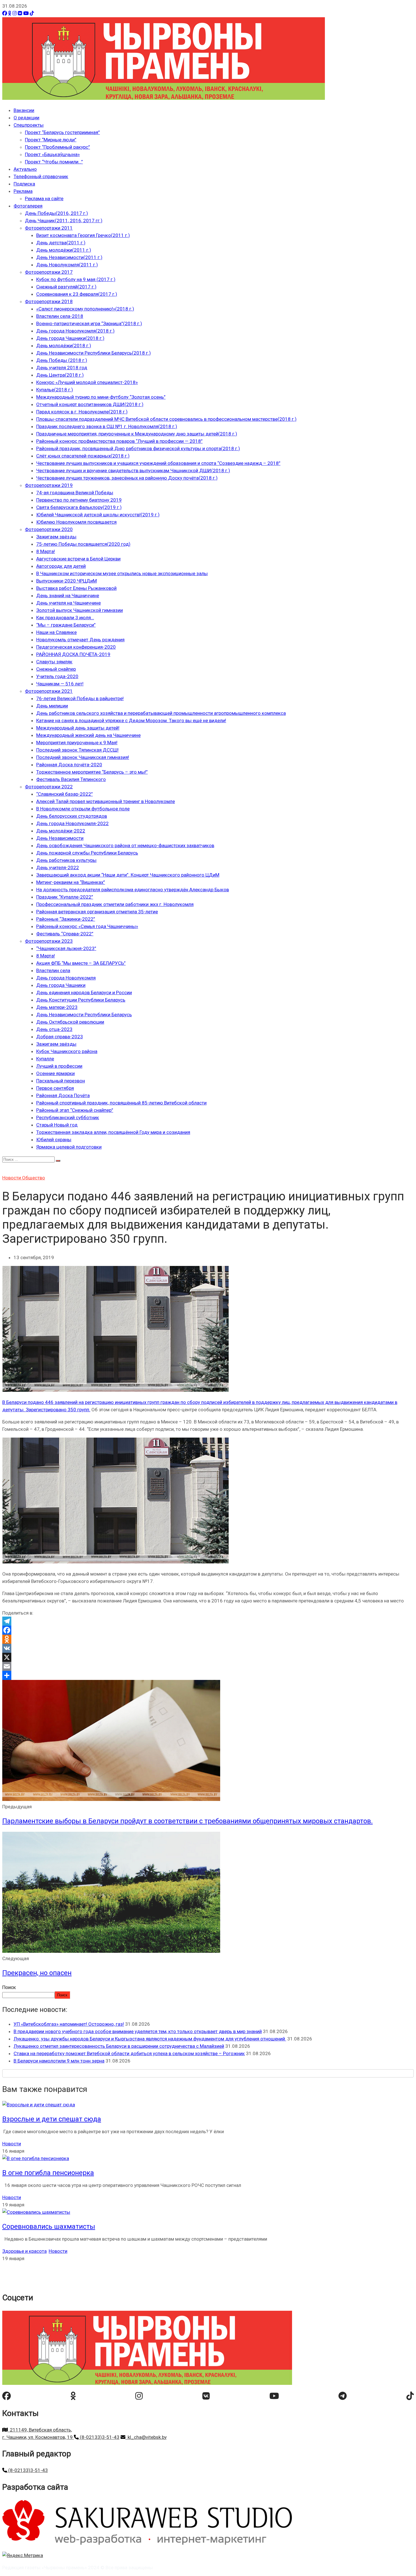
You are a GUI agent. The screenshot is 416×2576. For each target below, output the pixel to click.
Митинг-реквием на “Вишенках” (71, 882)
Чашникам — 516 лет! (60, 684)
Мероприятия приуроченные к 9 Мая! (77, 743)
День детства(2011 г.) (61, 243)
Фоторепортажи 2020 (49, 529)
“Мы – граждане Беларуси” (66, 625)
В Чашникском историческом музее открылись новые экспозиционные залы (122, 573)
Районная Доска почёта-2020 (69, 765)
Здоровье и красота (24, 2251)
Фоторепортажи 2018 (49, 301)
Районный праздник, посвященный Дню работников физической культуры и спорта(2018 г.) (138, 448)
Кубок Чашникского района (67, 1051)
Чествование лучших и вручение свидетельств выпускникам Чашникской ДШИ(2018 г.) (133, 471)
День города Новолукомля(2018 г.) (75, 331)
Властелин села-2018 (60, 316)
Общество (34, 1178)
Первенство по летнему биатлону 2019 (79, 500)
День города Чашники (61, 985)
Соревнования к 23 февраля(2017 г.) (77, 294)
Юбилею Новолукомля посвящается (76, 522)
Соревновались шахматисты (49, 2227)
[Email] (208, 1666)
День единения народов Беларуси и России (84, 993)
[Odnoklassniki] (208, 1639)
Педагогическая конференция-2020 (76, 647)
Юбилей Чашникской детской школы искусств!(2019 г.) (98, 515)
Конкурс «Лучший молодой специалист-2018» (87, 382)
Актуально (25, 169)
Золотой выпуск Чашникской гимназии (80, 610)
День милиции (52, 706)
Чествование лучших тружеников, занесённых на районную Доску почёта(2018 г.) (127, 478)
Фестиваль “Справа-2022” (65, 934)
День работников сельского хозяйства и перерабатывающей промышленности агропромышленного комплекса (161, 713)
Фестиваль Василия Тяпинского (71, 779)
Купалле (45, 1059)
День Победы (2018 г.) (62, 360)
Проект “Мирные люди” (51, 140)
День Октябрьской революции (70, 1022)
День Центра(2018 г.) (60, 375)
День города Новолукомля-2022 (72, 823)
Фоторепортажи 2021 (49, 691)
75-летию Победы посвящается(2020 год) (83, 544)
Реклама (23, 191)
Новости (12, 1178)
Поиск (9, 1987)
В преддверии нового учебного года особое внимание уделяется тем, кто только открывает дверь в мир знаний (138, 2031)
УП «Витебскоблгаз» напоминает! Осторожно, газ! (69, 2024)
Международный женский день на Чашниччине (88, 735)
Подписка (24, 184)
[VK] (20, 13)
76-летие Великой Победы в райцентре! (80, 698)
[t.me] (343, 2396)
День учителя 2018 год (62, 368)
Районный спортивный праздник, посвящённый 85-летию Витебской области (121, 1103)
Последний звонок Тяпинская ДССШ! (77, 750)
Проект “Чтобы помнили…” (54, 162)
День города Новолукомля (66, 978)
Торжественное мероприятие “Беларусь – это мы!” (92, 772)
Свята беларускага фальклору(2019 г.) (79, 507)
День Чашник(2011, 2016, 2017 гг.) (64, 221)
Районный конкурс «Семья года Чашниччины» (87, 926)
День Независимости (60, 838)
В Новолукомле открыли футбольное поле (83, 809)
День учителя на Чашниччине (68, 603)
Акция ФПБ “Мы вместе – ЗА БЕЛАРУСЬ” (81, 963)
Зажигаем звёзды (56, 537)
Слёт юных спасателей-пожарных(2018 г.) (83, 456)
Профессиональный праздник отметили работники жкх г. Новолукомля (115, 904)
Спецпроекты (29, 125)
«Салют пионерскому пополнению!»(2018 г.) (85, 309)
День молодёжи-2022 (61, 831)
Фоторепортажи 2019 (49, 485)
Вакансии (24, 110)
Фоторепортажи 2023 (49, 941)
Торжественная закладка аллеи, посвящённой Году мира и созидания (113, 1132)
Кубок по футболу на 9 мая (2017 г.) (76, 279)
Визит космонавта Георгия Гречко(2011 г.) (83, 235)
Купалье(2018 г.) (55, 390)
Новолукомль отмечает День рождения (80, 640)
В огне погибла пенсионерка (48, 2173)
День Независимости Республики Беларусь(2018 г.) (94, 353)
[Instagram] (15, 13)
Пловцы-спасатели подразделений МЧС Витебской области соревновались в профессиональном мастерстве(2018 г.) (166, 419)
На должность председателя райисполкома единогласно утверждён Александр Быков (133, 890)
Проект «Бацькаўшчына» (52, 154)
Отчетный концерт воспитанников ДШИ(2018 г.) (90, 404)
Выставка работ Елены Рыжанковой (76, 588)
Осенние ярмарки (55, 1073)
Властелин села (53, 970)
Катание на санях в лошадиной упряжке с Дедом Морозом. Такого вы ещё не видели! (131, 720)
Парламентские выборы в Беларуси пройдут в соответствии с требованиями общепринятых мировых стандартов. (187, 1821)
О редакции (26, 118)
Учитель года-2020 (57, 676)
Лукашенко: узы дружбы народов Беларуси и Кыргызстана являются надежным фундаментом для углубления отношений (150, 2039)
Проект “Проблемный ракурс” (57, 147)
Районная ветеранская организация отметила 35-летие (97, 912)
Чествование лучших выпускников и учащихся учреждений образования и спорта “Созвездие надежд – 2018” (158, 463)
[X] (208, 1657)
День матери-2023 (57, 1007)
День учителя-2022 (58, 868)
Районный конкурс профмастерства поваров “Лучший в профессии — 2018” (119, 441)
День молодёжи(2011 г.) (64, 250)
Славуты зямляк (54, 662)
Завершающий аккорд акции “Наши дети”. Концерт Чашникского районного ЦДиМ (128, 875)
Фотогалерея (28, 206)
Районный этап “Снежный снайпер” (75, 1110)
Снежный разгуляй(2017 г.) (66, 287)
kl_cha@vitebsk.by (146, 2437)
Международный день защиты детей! (78, 728)
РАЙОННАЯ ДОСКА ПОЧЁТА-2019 (73, 654)
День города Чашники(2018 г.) (70, 338)
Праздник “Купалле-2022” (65, 897)
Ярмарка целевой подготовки (69, 1147)
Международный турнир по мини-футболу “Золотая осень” (101, 397)
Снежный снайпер (56, 669)
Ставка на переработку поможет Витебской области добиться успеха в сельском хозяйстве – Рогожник (129, 2053)
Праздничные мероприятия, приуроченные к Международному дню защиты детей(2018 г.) (137, 434)
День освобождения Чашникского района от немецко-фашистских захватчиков (125, 845)
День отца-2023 (54, 1029)
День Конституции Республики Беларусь (81, 1000)
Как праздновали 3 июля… (65, 618)
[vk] (206, 2396)
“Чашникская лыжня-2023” (66, 948)
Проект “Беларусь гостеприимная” (62, 132)
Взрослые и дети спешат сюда (52, 2119)
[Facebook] (5, 13)
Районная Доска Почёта (63, 1095)
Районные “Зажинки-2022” (66, 919)
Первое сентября (55, 1088)
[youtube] (274, 2396)
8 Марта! (46, 551)
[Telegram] (208, 1621)
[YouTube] (26, 13)
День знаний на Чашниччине (68, 596)
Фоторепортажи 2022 (49, 787)
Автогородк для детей (61, 566)
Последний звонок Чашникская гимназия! (83, 757)
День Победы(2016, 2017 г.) (56, 213)
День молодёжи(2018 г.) (64, 346)
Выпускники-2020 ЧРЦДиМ (67, 581)
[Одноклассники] (10, 13)
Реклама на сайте (44, 199)
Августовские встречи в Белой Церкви (78, 559)
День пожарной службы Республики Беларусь (87, 853)
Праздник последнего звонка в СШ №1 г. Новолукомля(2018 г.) (107, 426)
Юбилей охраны (54, 1140)
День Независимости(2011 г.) (69, 257)
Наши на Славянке (56, 632)
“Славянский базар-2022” (65, 794)
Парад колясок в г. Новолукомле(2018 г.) (82, 412)
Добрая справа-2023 (60, 1037)
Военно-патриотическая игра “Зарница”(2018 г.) (89, 323)
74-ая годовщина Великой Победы (75, 493)
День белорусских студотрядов (72, 816)
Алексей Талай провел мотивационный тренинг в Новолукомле (106, 801)
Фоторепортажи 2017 (49, 272)
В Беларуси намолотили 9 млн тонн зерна (59, 2061)
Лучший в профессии (59, 1066)
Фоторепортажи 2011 (49, 228)
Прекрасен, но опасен (37, 1973)
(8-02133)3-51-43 (99, 2437)
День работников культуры (66, 860)
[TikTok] (32, 13)
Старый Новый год (57, 1125)
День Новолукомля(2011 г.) (67, 265)
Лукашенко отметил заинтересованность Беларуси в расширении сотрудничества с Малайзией (119, 2046)
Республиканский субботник (68, 1117)
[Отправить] (208, 1675)
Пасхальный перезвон (61, 1081)
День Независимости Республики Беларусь (84, 1015)
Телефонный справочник (41, 176)
